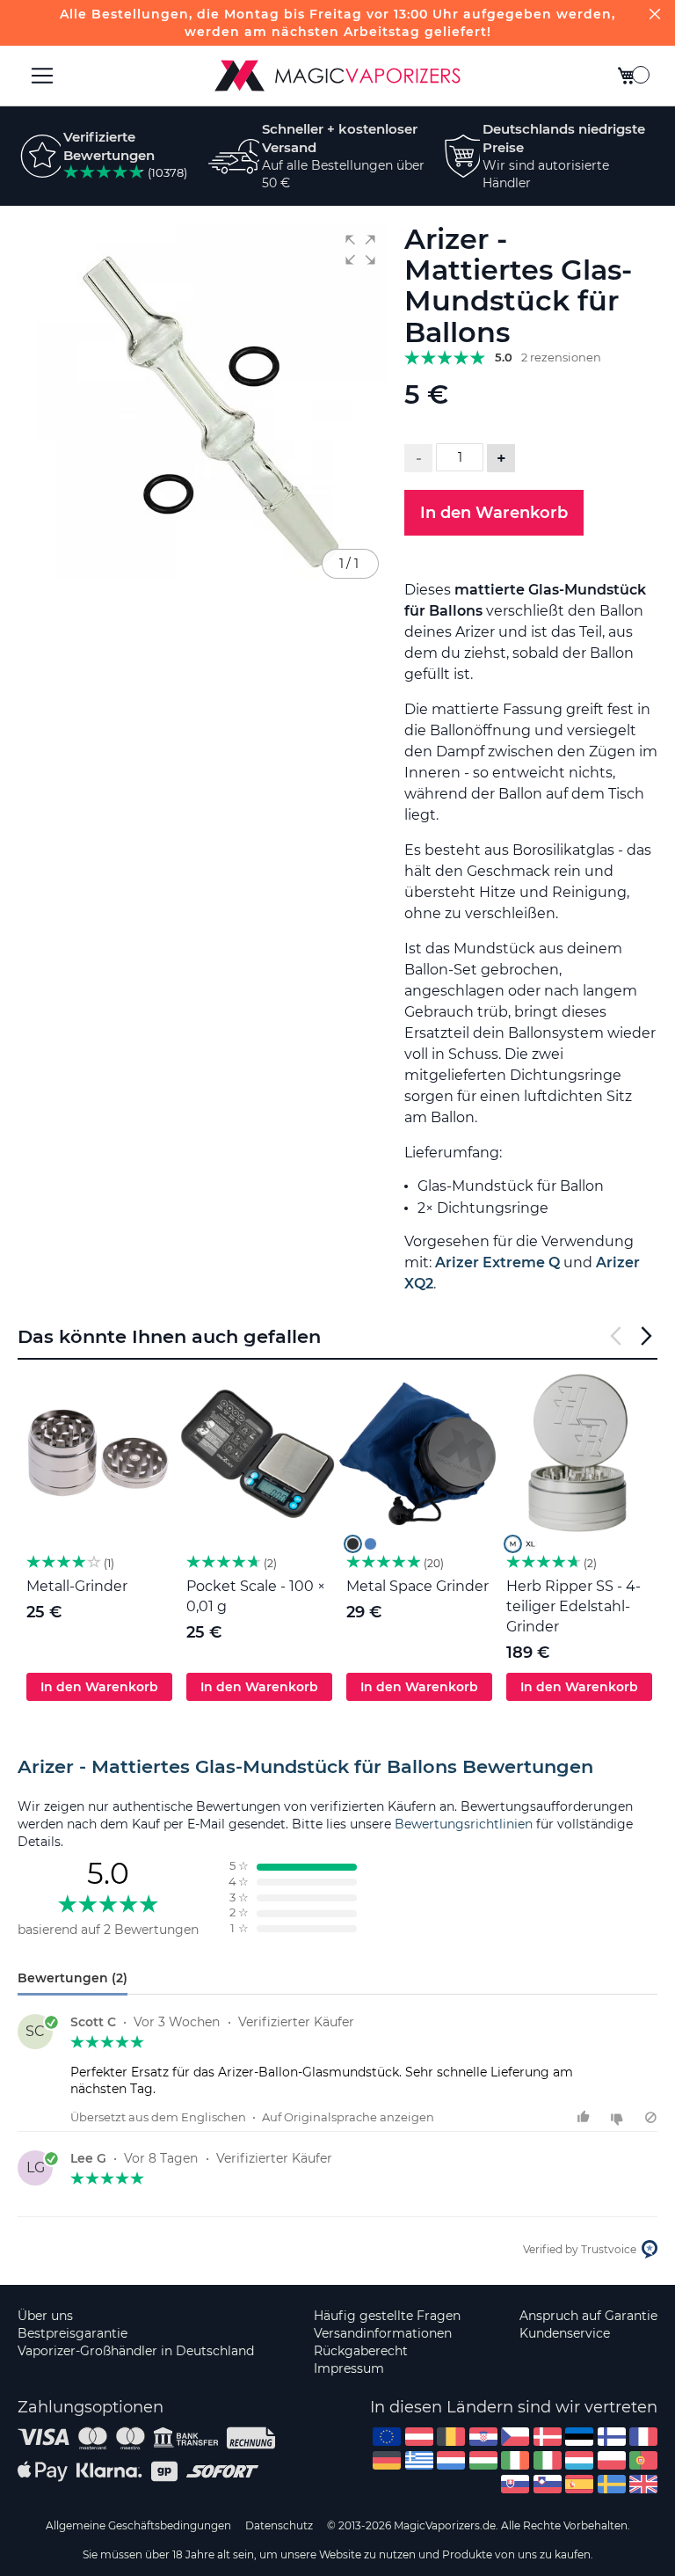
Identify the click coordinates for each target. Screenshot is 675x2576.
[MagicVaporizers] (337, 76)
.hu (483, 2460)
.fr (643, 2437)
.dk (548, 2437)
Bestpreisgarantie (73, 2333)
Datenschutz (279, 2525)
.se (612, 2484)
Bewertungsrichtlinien (464, 1824)
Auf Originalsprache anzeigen (348, 2117)
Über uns (45, 2316)
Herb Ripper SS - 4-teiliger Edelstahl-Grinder (573, 1606)
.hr (483, 2437)
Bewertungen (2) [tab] (73, 1978)
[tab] (337, 1767)
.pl (612, 2460)
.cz (515, 2437)
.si (548, 2484)
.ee (579, 2437)
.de (387, 2460)
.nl (451, 2460)
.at (419, 2437)
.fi (612, 2437)
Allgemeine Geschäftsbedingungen (138, 2525)
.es (579, 2484)
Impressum (349, 2368)
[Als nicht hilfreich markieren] (619, 2117)
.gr (419, 2460)
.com (387, 2437)
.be (451, 2437)
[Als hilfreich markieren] (586, 2117)
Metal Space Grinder (417, 1586)
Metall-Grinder (77, 1586)
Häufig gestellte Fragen (387, 2316)
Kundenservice (565, 2333)
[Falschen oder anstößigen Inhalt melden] (651, 2117)
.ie (515, 2460)
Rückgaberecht (361, 2351)
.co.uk (643, 2484)
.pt (643, 2460)
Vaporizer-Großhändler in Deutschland (136, 2351)
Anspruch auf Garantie (588, 2316)
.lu (579, 2460)
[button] (360, 250)
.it (548, 2460)
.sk (515, 2484)
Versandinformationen (383, 2333)
